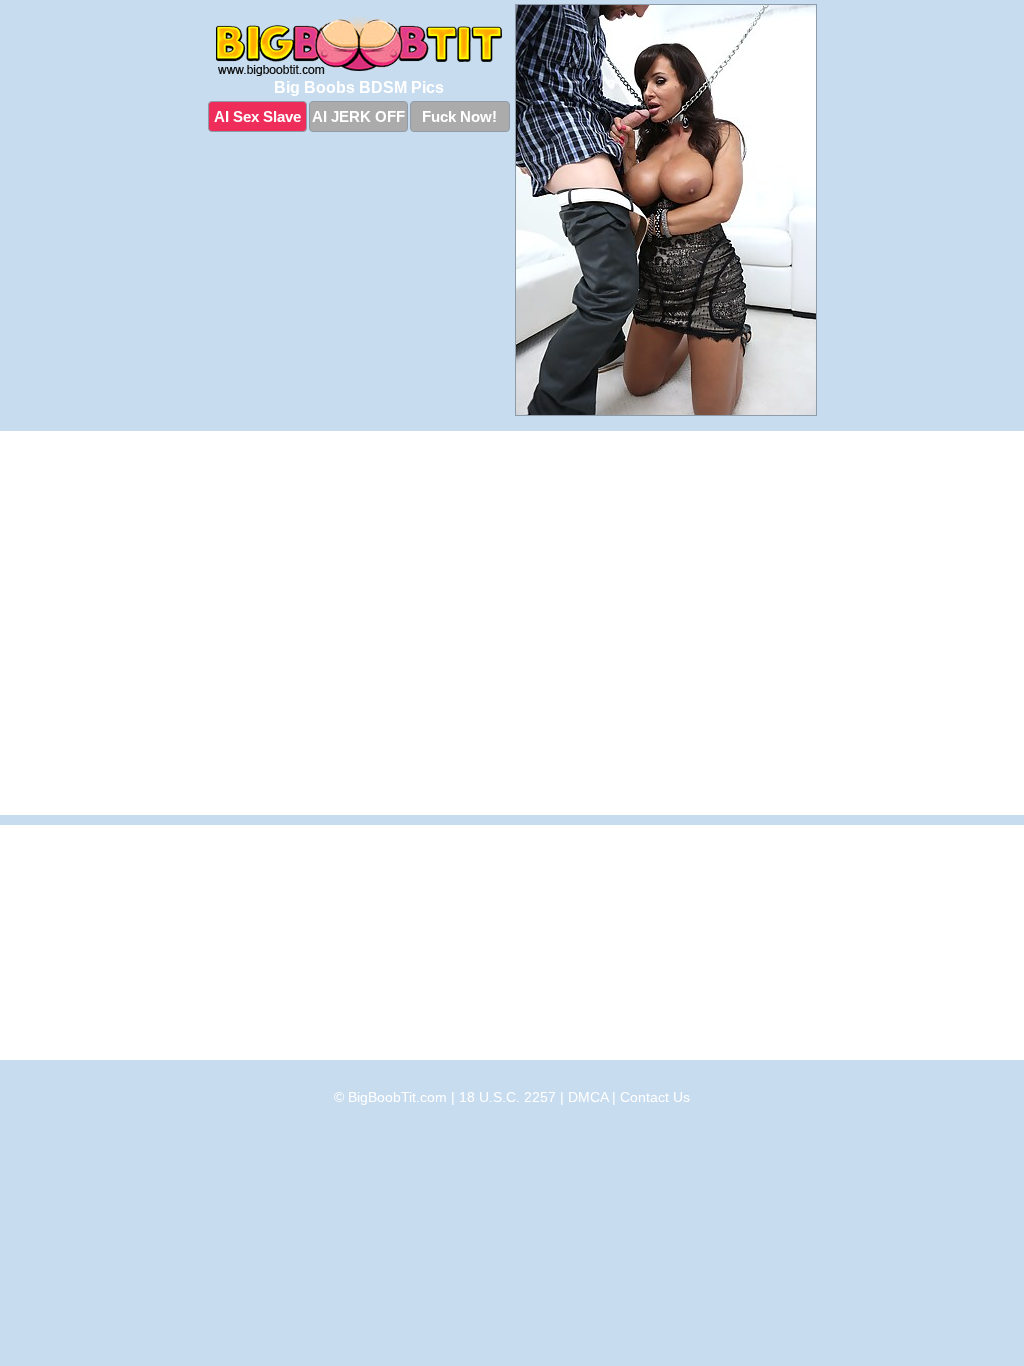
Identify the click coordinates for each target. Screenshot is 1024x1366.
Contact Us (655, 1097)
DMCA (588, 1097)
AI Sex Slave (257, 116)
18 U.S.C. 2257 (507, 1097)
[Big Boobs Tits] (359, 46)
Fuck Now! (459, 116)
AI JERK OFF (358, 116)
